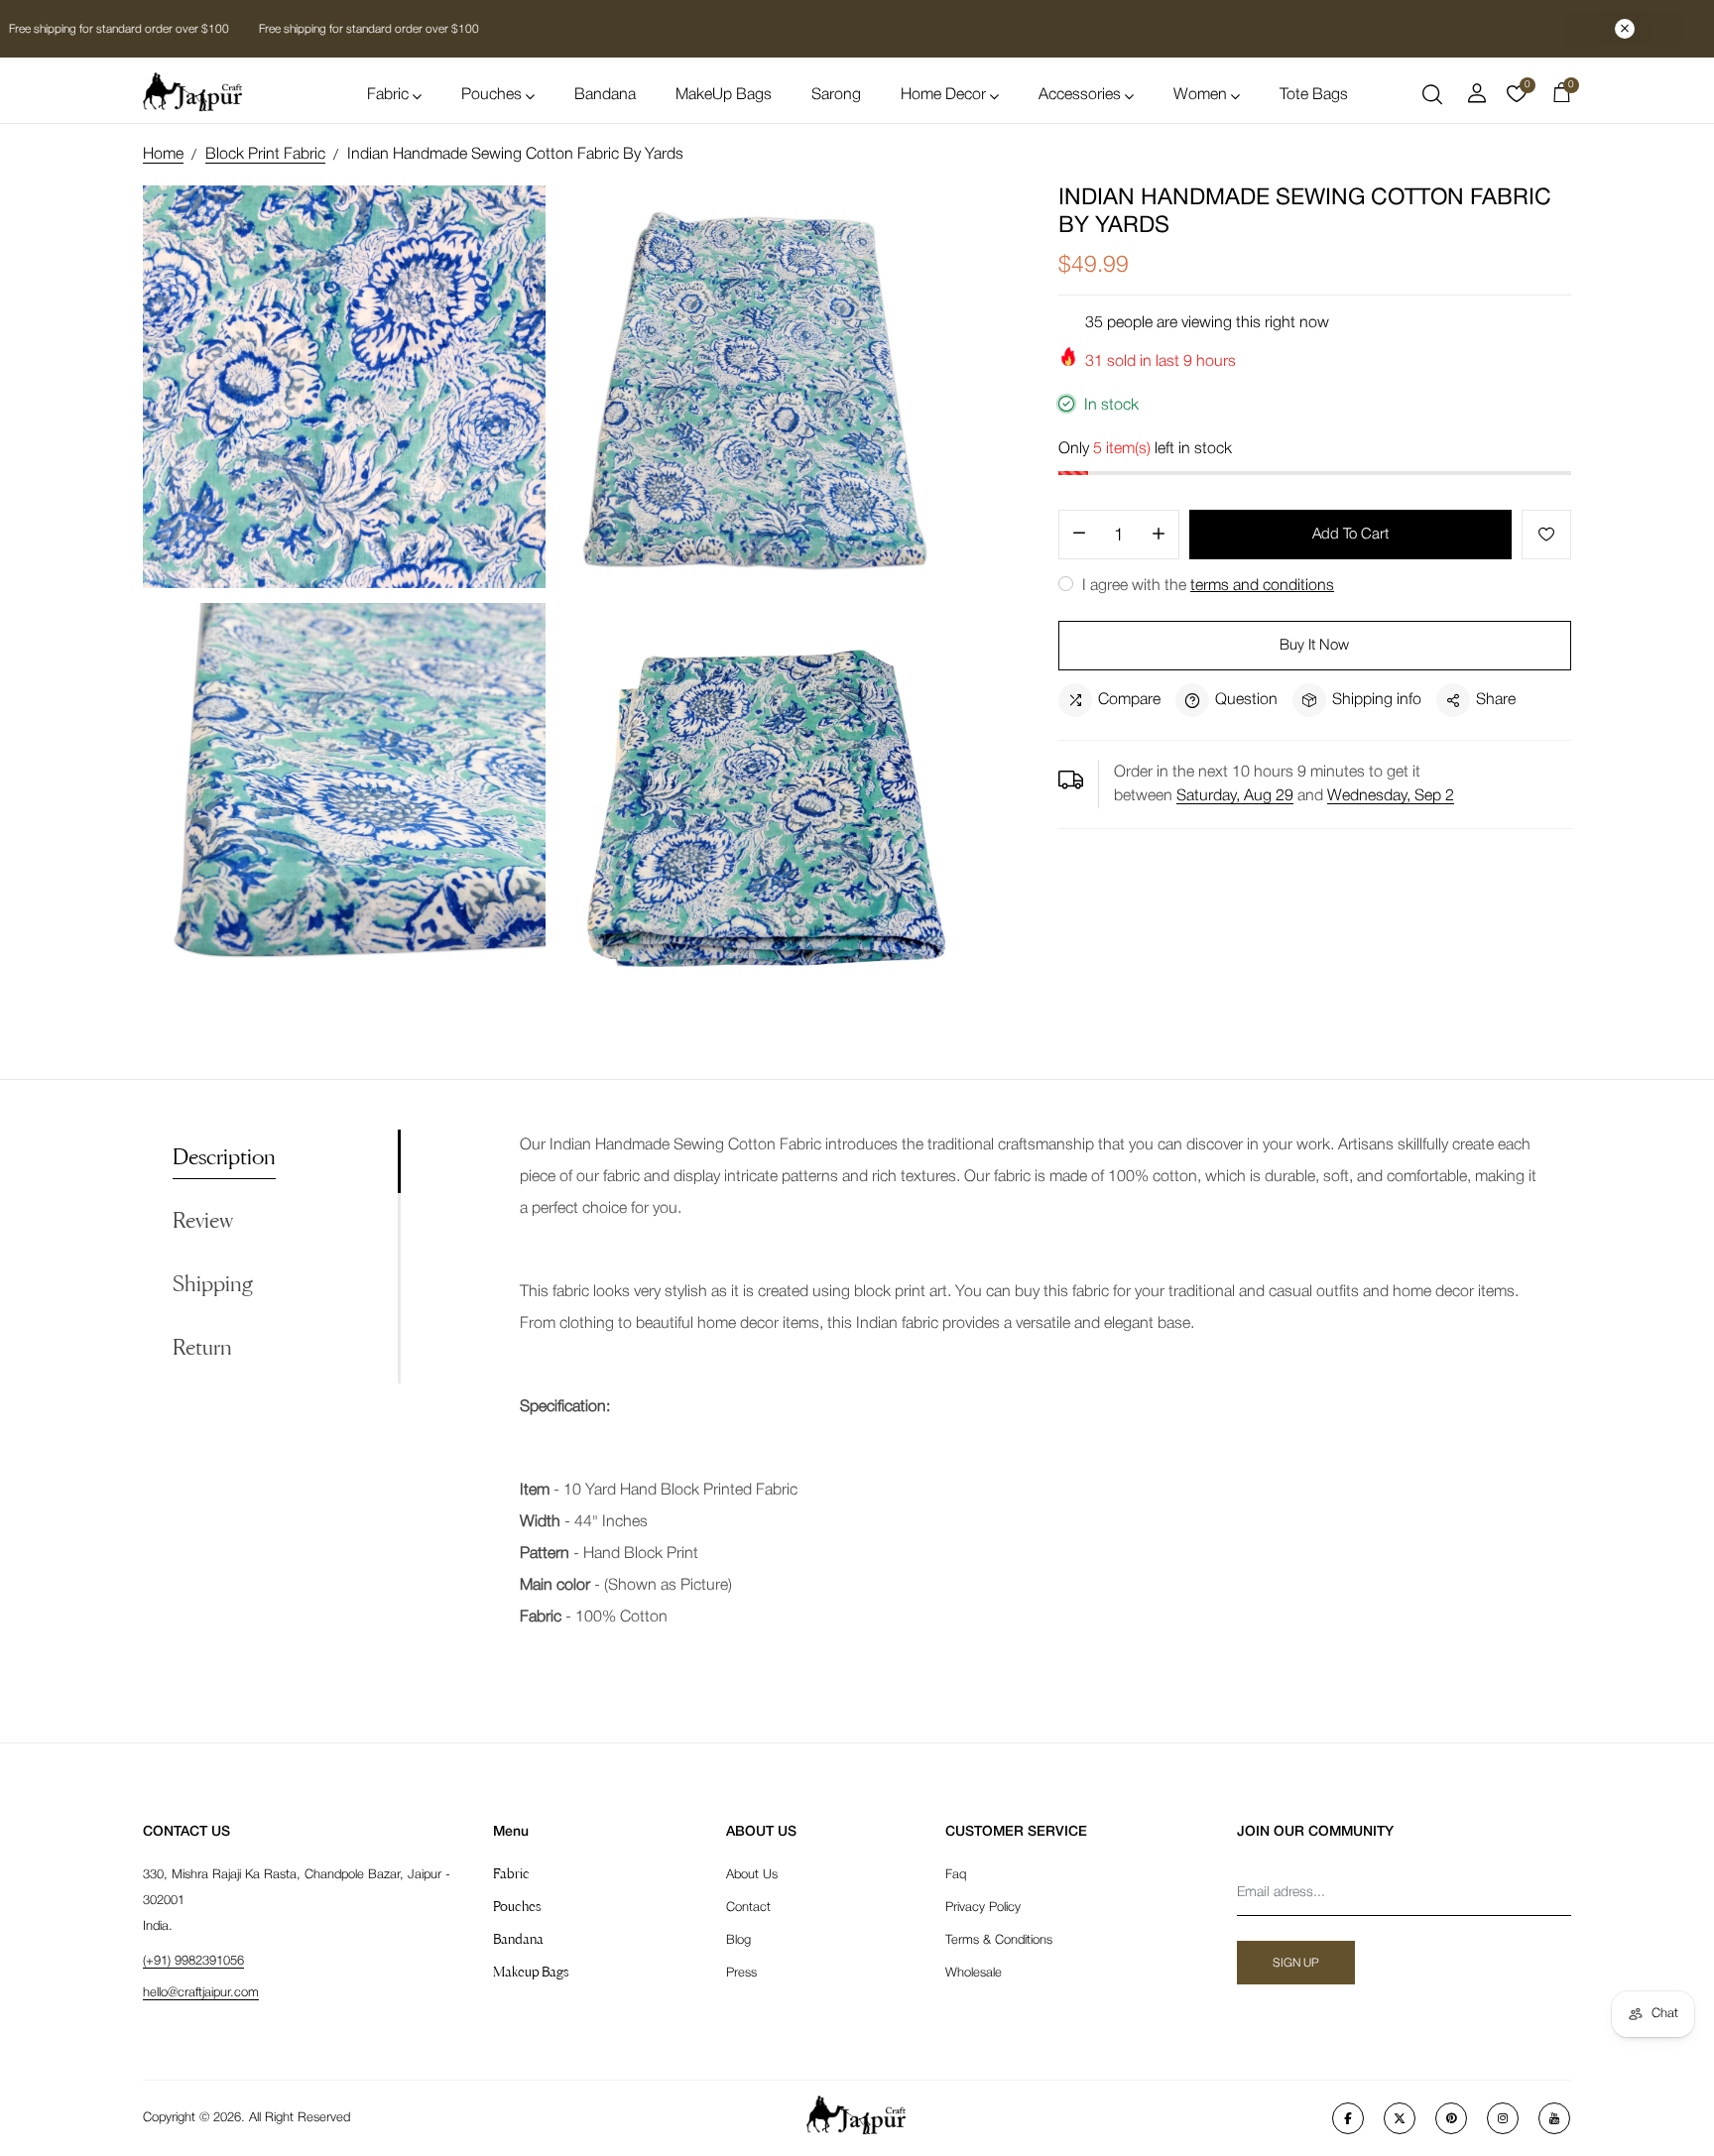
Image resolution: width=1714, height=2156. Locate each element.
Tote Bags (1314, 95)
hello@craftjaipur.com (201, 1993)
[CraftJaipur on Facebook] (1348, 2118)
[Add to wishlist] (1546, 535)
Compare (1129, 700)
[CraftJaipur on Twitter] (1400, 2118)
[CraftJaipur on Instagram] (1503, 2118)
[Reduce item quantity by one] (1079, 536)
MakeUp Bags (724, 95)
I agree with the (1206, 586)
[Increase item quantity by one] (1159, 536)
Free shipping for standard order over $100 (368, 29)
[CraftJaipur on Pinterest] (1451, 2118)
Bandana (605, 95)
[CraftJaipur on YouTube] (1554, 2118)
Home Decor (943, 95)
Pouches (491, 95)
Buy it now (1314, 646)
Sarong (836, 95)
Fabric (388, 95)
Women (1200, 95)
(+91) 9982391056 (193, 1961)
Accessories (1080, 95)
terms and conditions (1262, 586)
